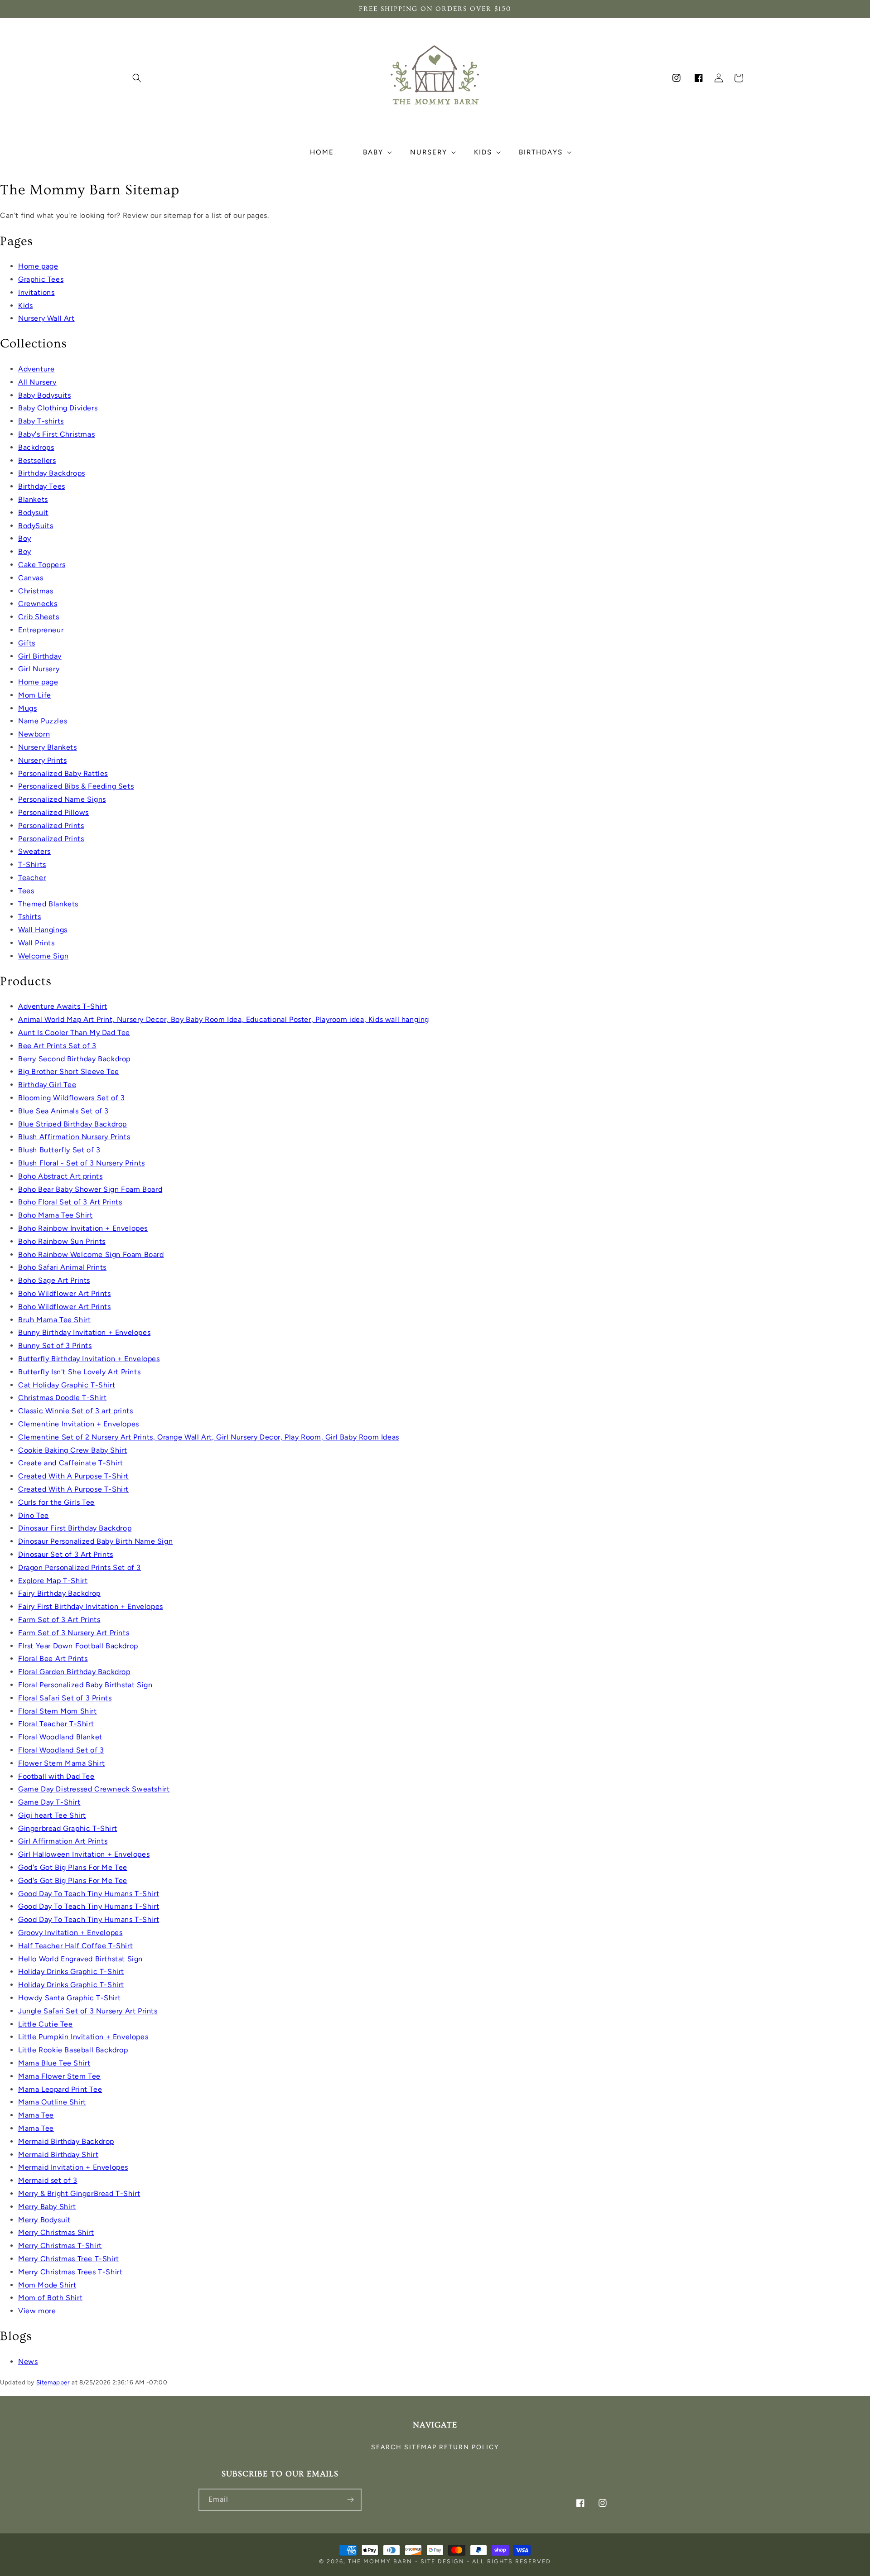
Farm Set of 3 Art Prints (59, 1620)
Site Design (442, 2561)
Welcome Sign (43, 956)
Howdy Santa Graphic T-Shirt (69, 1998)
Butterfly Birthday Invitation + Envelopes (89, 1359)
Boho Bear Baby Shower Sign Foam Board (90, 1189)
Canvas (31, 578)
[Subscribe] (351, 2500)
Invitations (36, 292)
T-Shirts (32, 864)
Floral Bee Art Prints (53, 1659)
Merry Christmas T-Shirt (60, 2246)
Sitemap (420, 2447)
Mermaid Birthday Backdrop (66, 2141)
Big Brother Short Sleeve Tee (69, 1071)
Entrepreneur (41, 630)
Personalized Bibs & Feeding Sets (76, 786)
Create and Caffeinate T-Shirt (70, 1463)
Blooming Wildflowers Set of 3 (71, 1098)
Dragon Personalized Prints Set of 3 (80, 1567)
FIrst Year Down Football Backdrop (78, 1646)
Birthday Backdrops (52, 473)
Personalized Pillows (53, 812)
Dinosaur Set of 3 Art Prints (66, 1554)
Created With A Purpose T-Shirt (73, 1476)
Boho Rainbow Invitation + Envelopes (83, 1228)
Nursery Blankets (48, 747)
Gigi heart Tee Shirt (52, 1815)
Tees (26, 891)
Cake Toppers (42, 565)
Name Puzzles (43, 721)
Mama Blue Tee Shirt (54, 2063)
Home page (38, 266)
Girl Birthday (40, 656)
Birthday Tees (42, 486)
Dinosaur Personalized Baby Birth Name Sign (95, 1541)
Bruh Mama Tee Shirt (54, 1320)
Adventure (36, 369)
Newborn (34, 734)
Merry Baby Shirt (47, 2207)
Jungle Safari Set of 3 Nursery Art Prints (88, 2011)
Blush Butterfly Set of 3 (59, 1150)
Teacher (32, 878)
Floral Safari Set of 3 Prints (65, 1698)
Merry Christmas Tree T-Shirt (69, 2259)
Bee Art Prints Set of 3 (57, 1046)
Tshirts (29, 917)
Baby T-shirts (41, 421)
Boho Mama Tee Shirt (55, 1215)
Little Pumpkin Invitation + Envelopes (83, 2037)
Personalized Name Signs (62, 799)
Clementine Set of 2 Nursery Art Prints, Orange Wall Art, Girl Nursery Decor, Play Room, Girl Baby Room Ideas (209, 1437)
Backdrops (36, 447)
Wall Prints (36, 943)
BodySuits (36, 526)
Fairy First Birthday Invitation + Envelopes (91, 1606)
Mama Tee (36, 2115)
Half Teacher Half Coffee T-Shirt (75, 1946)
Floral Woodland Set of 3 (61, 1750)
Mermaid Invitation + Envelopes (73, 2167)
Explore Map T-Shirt (53, 1581)
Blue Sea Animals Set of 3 (63, 1111)
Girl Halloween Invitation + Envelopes (84, 1854)
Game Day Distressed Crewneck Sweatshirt (94, 1789)
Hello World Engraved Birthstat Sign (80, 1959)
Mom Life (35, 695)
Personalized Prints (51, 826)
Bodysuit (33, 513)
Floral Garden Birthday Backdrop (74, 1672)
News (28, 2362)
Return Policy (469, 2447)
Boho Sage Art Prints (54, 1280)
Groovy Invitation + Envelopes (70, 1933)
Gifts (27, 643)
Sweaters (34, 851)
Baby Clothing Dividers (58, 408)
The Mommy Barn (380, 2561)
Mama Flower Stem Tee (59, 2076)
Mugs (27, 708)
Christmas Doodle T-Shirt (62, 1398)
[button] (137, 78)
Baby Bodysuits (44, 395)
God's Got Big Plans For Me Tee (73, 1867)
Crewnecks (38, 604)
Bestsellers (37, 460)
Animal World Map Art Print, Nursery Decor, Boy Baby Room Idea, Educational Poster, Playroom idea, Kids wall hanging (224, 1019)
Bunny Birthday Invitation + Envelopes (84, 1332)
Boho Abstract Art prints (60, 1176)
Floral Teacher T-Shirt (56, 1724)
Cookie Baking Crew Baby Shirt (72, 1450)
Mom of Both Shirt (50, 2298)
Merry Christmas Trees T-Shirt (70, 2272)
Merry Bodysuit (44, 2220)
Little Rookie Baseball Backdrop (73, 2050)
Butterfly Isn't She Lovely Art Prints (79, 1372)
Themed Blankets (48, 904)
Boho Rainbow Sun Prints (62, 1241)
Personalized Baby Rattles (63, 773)
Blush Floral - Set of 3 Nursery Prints (82, 1163)
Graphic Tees (41, 279)
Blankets (33, 499)
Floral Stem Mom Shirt (58, 1711)
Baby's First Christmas (56, 434)
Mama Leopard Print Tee (60, 2089)
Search (387, 2447)
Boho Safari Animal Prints (62, 1267)
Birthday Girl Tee (47, 1085)
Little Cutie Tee (46, 2024)
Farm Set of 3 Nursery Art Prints (74, 1633)
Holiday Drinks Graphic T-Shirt (71, 1972)
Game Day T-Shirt (49, 1802)
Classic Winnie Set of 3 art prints (75, 1411)
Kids (25, 306)
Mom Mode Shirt (47, 2285)
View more (37, 2311)
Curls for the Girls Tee (56, 1502)
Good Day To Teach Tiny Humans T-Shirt (89, 1894)
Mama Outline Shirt (52, 2102)
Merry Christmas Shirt (56, 2232)
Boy (25, 538)
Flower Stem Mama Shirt (61, 1763)
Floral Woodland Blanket (60, 1737)
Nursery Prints (42, 760)
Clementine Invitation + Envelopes (79, 1424)
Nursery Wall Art (46, 318)
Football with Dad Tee (56, 1776)
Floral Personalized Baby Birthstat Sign (85, 1685)
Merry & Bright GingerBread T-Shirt (79, 2193)
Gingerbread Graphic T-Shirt (68, 1828)
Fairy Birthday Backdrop (59, 1593)
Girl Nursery (39, 669)
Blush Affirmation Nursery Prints (74, 1137)
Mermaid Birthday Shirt (58, 2155)
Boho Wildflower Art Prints (65, 1293)
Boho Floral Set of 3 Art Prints (70, 1202)
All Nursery (37, 382)
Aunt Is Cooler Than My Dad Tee (74, 1033)
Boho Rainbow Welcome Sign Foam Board (91, 1254)
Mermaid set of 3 (48, 2180)
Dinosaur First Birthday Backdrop (75, 1528)
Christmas (36, 591)
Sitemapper (53, 2382)
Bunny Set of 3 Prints (55, 1346)
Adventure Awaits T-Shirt (63, 1006)
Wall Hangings (43, 930)
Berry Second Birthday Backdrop (74, 1059)
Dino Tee (34, 1515)
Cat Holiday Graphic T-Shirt (67, 1385)
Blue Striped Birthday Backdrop (72, 1124)
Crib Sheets (39, 617)
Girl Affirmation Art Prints (63, 1841)
